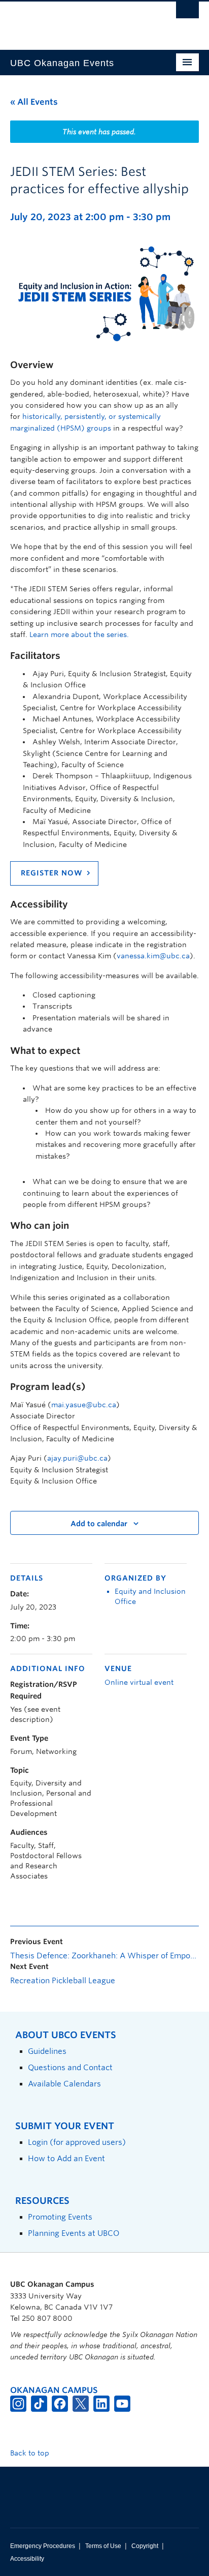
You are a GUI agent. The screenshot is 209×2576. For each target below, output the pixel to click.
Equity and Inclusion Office (150, 1596)
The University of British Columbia (76, 21)
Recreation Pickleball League (63, 1981)
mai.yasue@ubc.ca (84, 1405)
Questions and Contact (70, 2067)
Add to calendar (99, 1524)
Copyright (145, 2546)
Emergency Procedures (43, 2546)
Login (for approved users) (77, 2142)
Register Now (52, 873)
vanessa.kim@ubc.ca (153, 956)
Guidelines (47, 2051)
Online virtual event (139, 1682)
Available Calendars (64, 2084)
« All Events (34, 102)
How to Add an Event (66, 2158)
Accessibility (27, 2559)
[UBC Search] (187, 13)
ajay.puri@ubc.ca (77, 1458)
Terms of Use (103, 2546)
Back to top (31, 2453)
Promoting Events (60, 2217)
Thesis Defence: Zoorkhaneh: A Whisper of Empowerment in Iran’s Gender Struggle (104, 1956)
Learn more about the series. (79, 634)
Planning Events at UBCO (74, 2233)
